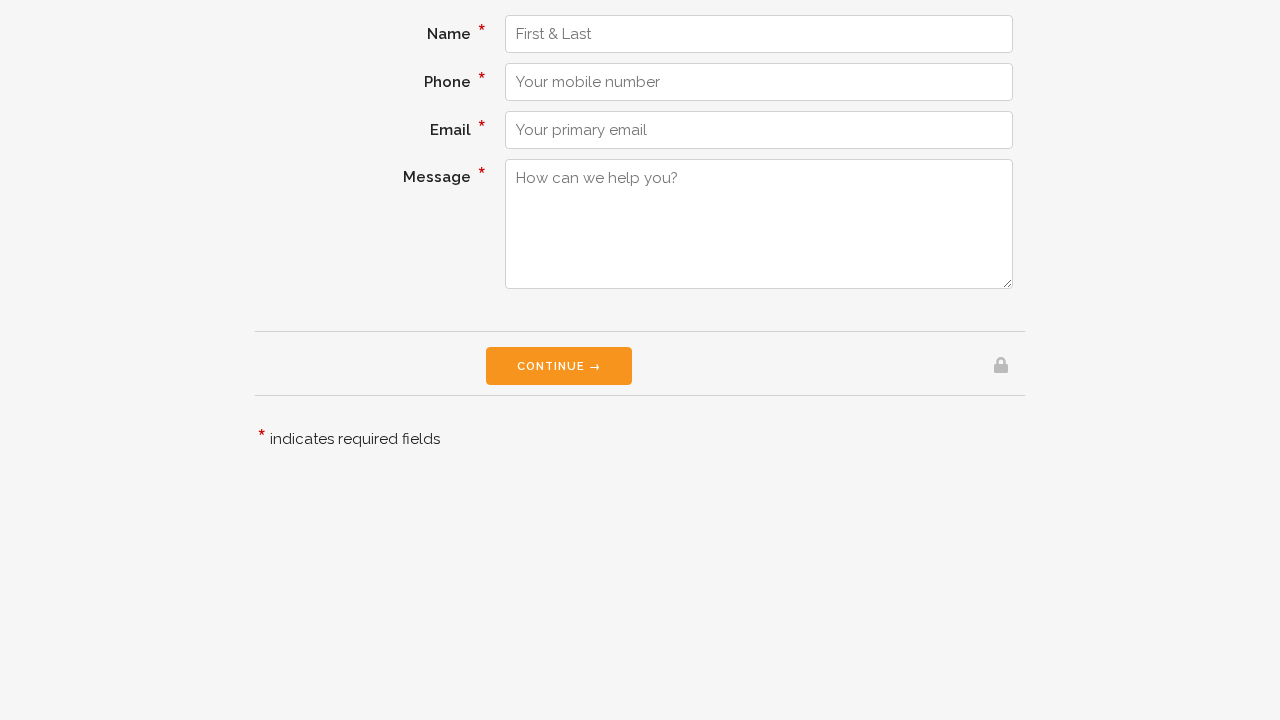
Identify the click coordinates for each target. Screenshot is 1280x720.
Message (444, 174)
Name (456, 31)
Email (458, 127)
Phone (455, 79)
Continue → (559, 366)
